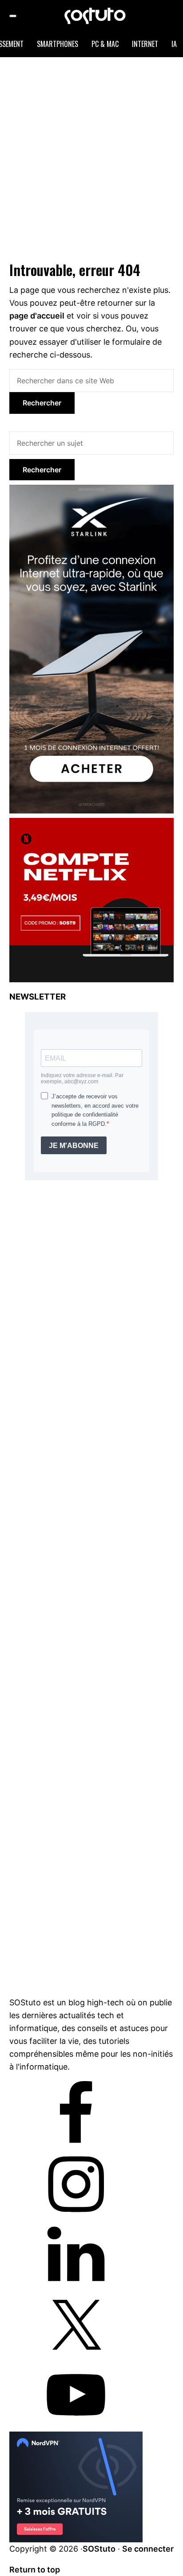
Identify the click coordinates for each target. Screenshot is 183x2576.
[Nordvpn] (76, 2438)
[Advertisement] (91, 157)
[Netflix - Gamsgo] (92, 823)
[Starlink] (92, 490)
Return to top (35, 2570)
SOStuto (99, 2549)
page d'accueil (37, 316)
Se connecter (148, 2549)
